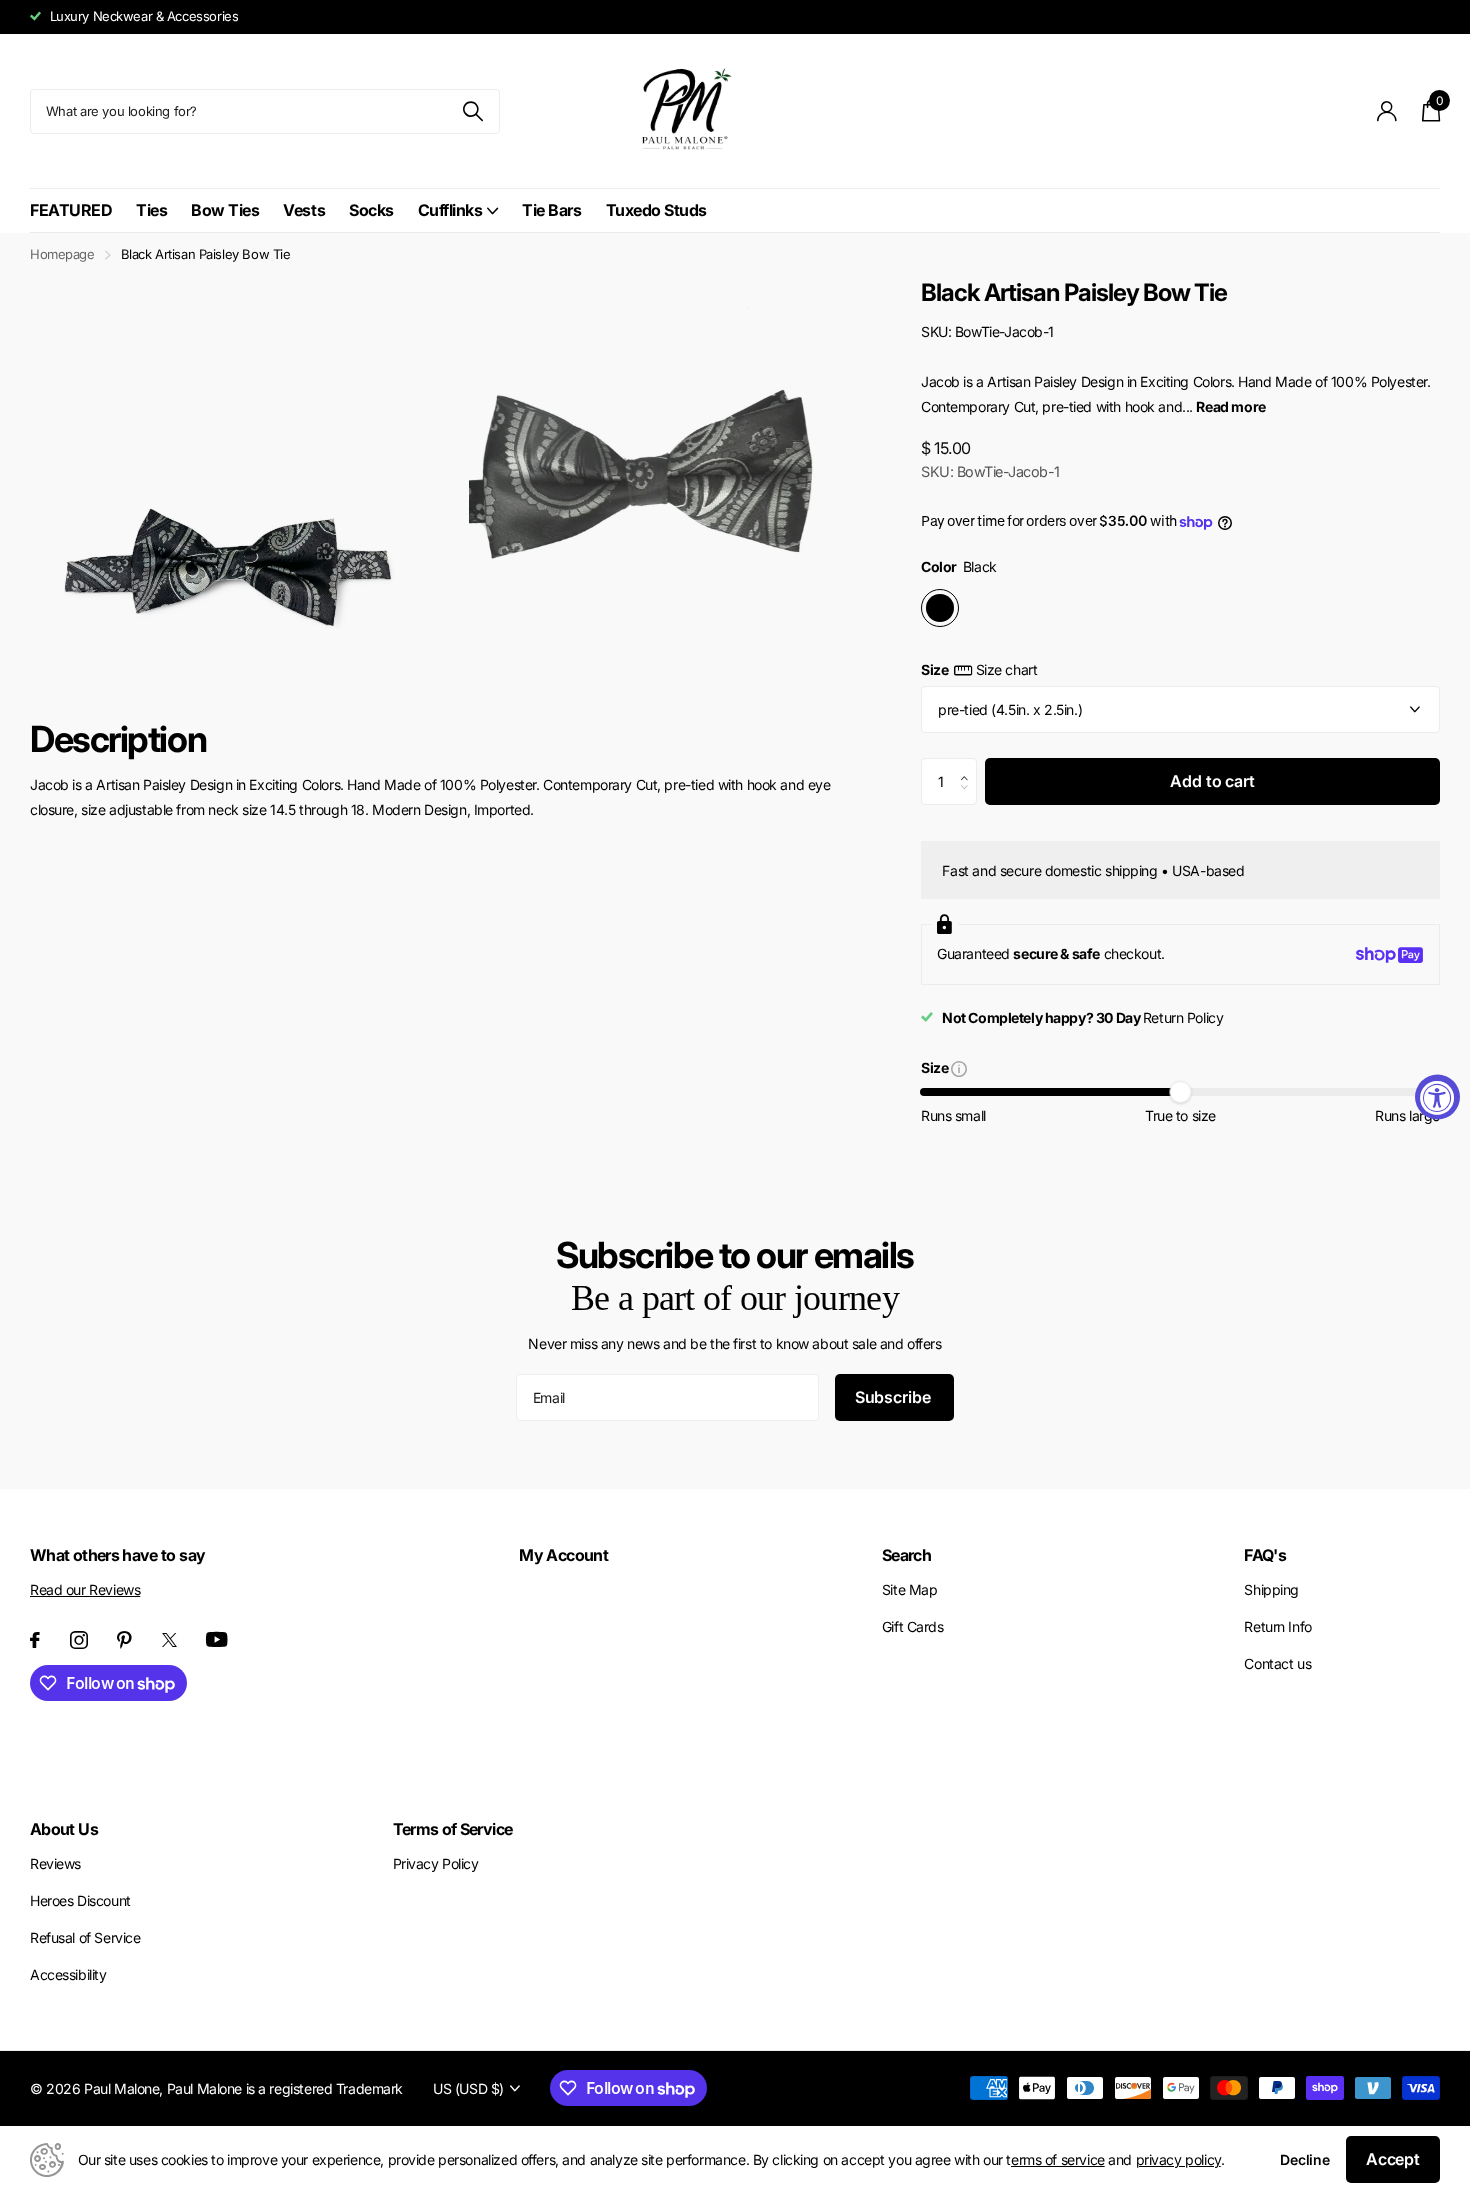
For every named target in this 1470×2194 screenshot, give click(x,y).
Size (979, 669)
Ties (151, 210)
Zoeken (472, 111)
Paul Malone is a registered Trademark (285, 2088)
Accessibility (68, 1974)
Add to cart (1212, 781)
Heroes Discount (80, 1900)
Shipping (1271, 1589)
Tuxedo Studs (656, 210)
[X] (169, 1640)
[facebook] (35, 1640)
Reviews (55, 1863)
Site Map (910, 1589)
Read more (1230, 406)
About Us (64, 1829)
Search (906, 1555)
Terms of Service (453, 1829)
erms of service (1058, 2159)
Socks (371, 210)
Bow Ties (225, 210)
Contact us (1277, 1663)
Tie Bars (551, 210)
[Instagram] (79, 1640)
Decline (1305, 2159)
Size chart (1006, 669)
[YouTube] (217, 1639)
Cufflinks (450, 210)
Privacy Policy (436, 1863)
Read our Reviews (85, 1589)
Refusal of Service (85, 1937)
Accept (1393, 2159)
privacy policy (1178, 2159)
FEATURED (71, 210)
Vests (304, 210)
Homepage (62, 254)
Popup (959, 1067)
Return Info (1277, 1626)
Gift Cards (913, 1626)
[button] (969, 765)
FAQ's (1265, 1555)
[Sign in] (1387, 111)
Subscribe (894, 1397)
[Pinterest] (124, 1640)
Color (959, 566)
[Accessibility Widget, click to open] (1437, 1097)
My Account (563, 1555)
